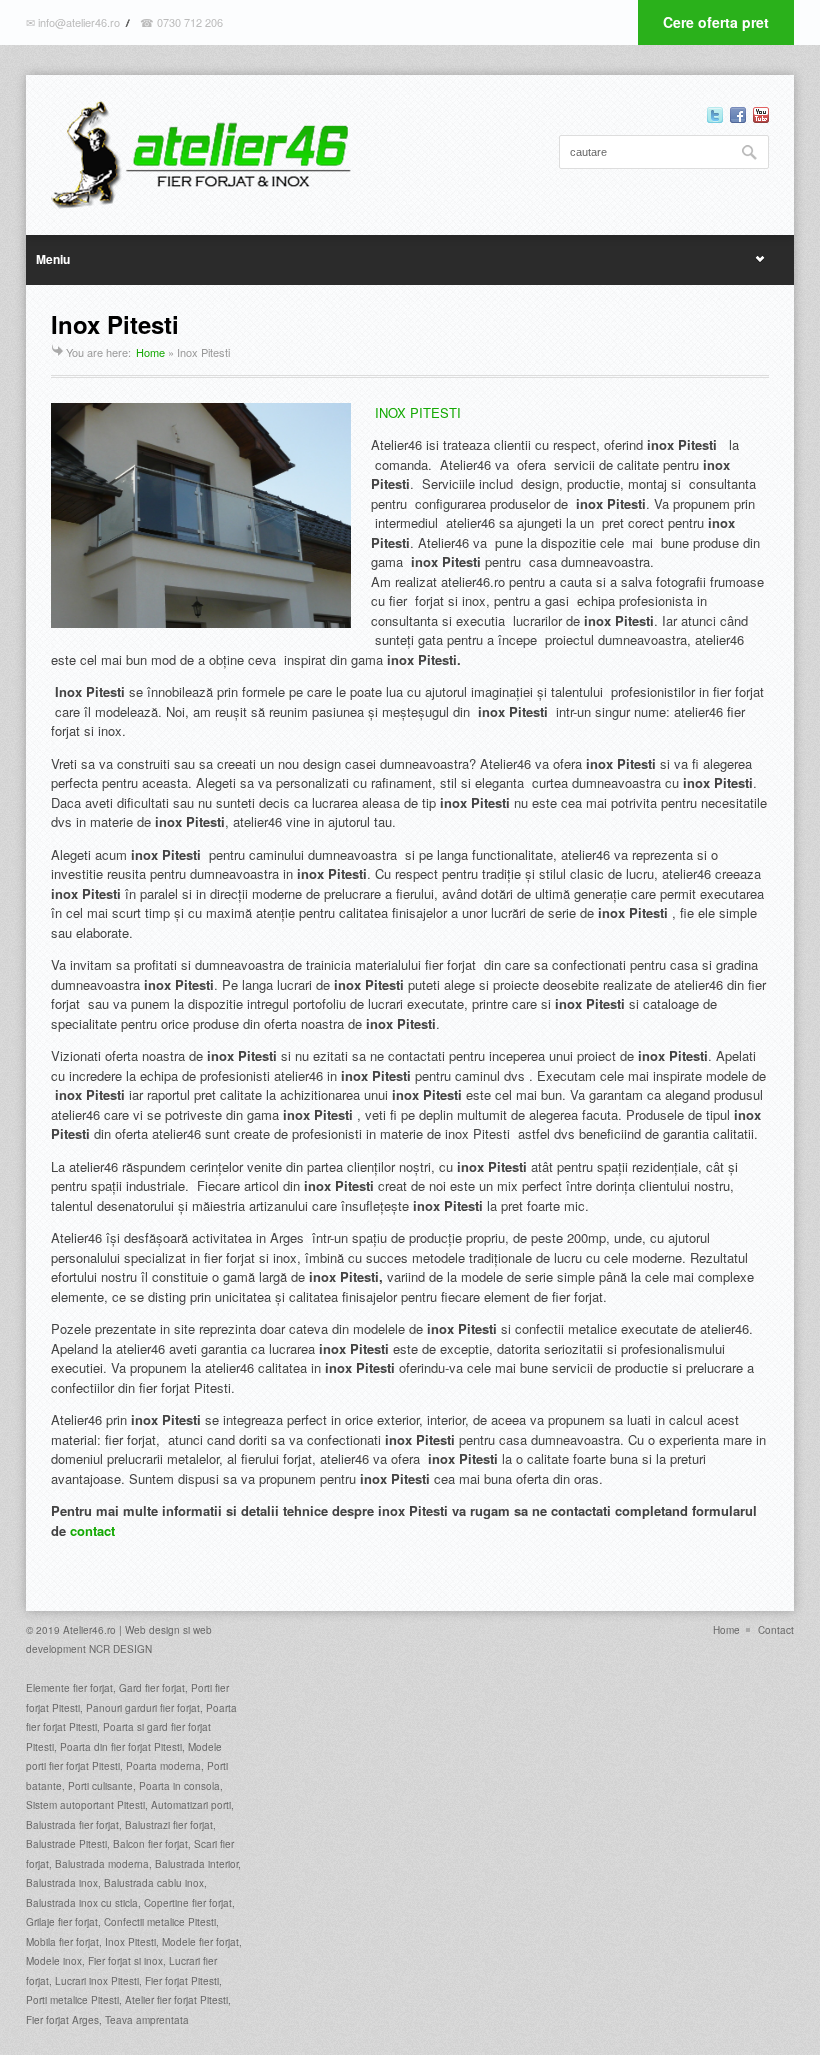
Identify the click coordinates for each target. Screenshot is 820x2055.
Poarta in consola (179, 1786)
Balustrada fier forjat (72, 1825)
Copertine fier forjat (188, 1903)
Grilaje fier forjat (62, 1922)
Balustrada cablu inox (154, 1883)
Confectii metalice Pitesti (160, 1922)
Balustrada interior (196, 1864)
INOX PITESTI (418, 412)
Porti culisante (100, 1786)
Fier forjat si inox (125, 1961)
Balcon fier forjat (150, 1844)
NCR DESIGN (120, 1649)
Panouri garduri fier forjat (143, 1708)
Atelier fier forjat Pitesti (176, 2000)
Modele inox (54, 1961)
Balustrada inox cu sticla (82, 1903)
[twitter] (715, 115)
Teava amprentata (147, 2020)
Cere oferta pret (716, 22)
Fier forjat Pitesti (182, 1981)
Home (150, 352)
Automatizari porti (191, 1805)
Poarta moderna (163, 1766)
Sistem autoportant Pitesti (85, 1805)
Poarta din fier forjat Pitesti (121, 1747)
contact (92, 1530)
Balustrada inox (62, 1883)
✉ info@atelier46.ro (73, 22)
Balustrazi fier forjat (169, 1825)
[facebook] (738, 115)
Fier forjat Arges (62, 2020)
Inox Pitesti (130, 1942)
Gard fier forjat (150, 1688)
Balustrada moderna (102, 1864)
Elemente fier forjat (69, 1688)
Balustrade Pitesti (66, 1844)
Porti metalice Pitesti (72, 2000)
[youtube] (761, 115)
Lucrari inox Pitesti (97, 1981)
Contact (776, 1630)
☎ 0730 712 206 (181, 22)
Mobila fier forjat (62, 1942)
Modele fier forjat (200, 1942)
